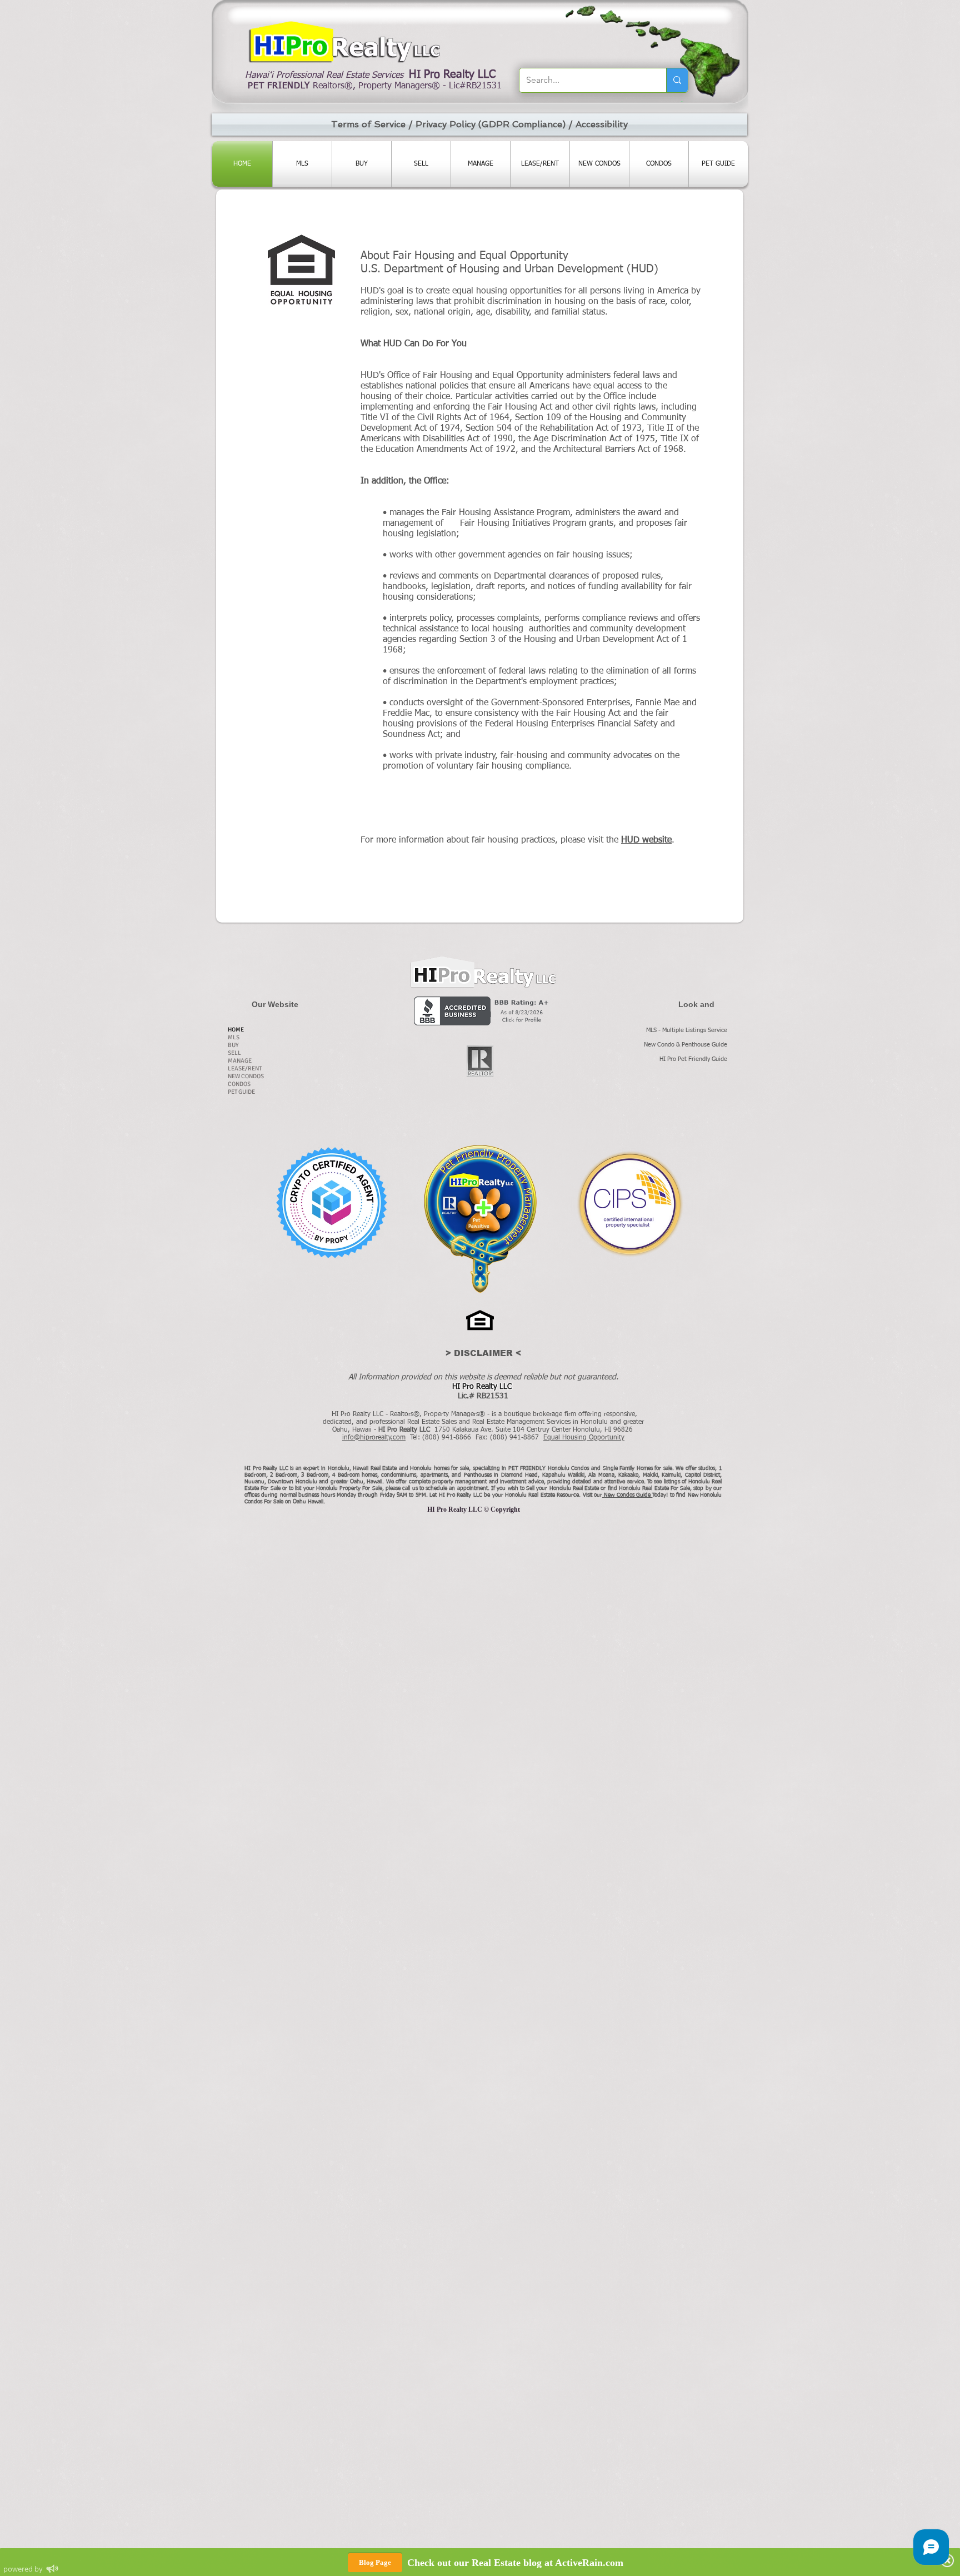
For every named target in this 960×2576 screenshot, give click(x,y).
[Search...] (677, 80)
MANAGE (240, 1061)
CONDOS (239, 1084)
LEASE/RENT (245, 1068)
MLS (234, 1037)
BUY (233, 1045)
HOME (236, 1030)
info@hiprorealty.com (374, 1438)
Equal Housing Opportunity (584, 1438)
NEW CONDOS (246, 1076)
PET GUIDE (241, 1092)
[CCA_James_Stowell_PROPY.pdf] (331, 1204)
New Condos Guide (628, 1495)
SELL (234, 1053)
